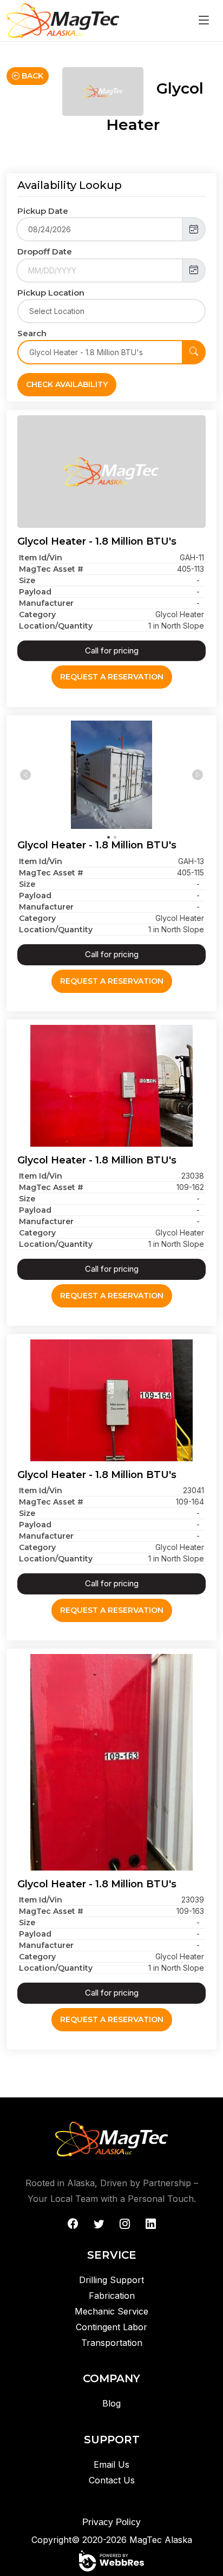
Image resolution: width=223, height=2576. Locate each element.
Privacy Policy (111, 2522)
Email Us (111, 2464)
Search (32, 333)
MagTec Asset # (51, 569)
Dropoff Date (45, 251)
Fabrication (112, 2296)
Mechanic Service (111, 2311)
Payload (35, 592)
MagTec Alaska (161, 2540)
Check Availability (67, 384)
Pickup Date (43, 211)
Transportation (112, 2343)
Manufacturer (46, 603)
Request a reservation (112, 677)
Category (37, 614)
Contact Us (112, 2480)
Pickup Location (51, 293)
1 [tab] (108, 836)
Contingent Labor (111, 2327)
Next (198, 775)
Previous (25, 775)
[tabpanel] (111, 775)
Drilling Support (111, 2280)
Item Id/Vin (41, 558)
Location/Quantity (56, 626)
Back (31, 76)
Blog (111, 2403)
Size (27, 580)
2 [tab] (115, 836)
